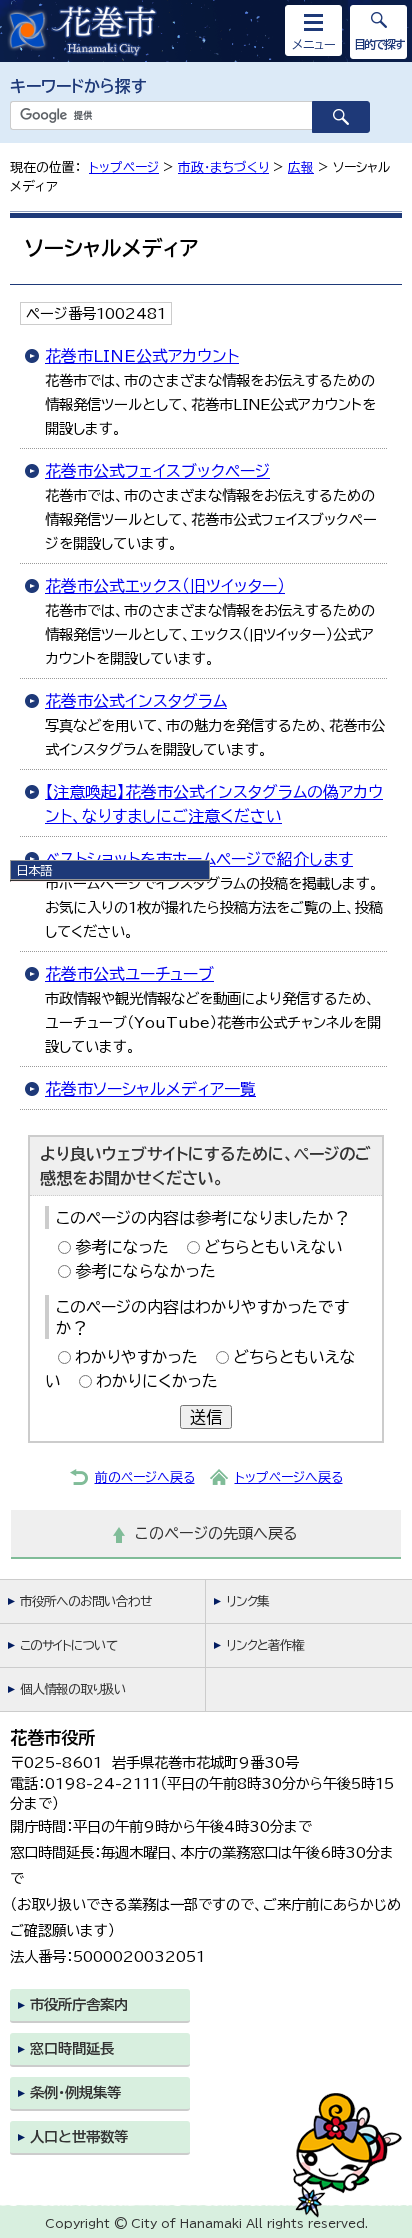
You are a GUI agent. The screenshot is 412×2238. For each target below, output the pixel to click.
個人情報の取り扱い (73, 1689)
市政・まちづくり (223, 167)
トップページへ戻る (289, 1477)
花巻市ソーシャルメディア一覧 (150, 1089)
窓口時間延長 (72, 2048)
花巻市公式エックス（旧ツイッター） (165, 586)
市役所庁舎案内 (79, 2004)
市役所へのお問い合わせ (85, 1601)
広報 (301, 167)
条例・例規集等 (75, 2092)
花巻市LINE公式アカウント (142, 356)
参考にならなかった (145, 1271)
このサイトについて (68, 1645)
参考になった (122, 1247)
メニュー (314, 44)
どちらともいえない (273, 1247)
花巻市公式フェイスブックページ (157, 471)
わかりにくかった (157, 1381)
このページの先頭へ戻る (216, 1533)
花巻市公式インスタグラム (136, 701)
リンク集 (247, 1601)
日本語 (34, 870)
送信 (206, 1417)
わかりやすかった (136, 1357)
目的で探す (379, 44)
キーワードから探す (78, 86)
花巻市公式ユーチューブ (129, 974)
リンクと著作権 (265, 1645)
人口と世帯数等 (79, 2136)
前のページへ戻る (145, 1477)
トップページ (124, 167)
